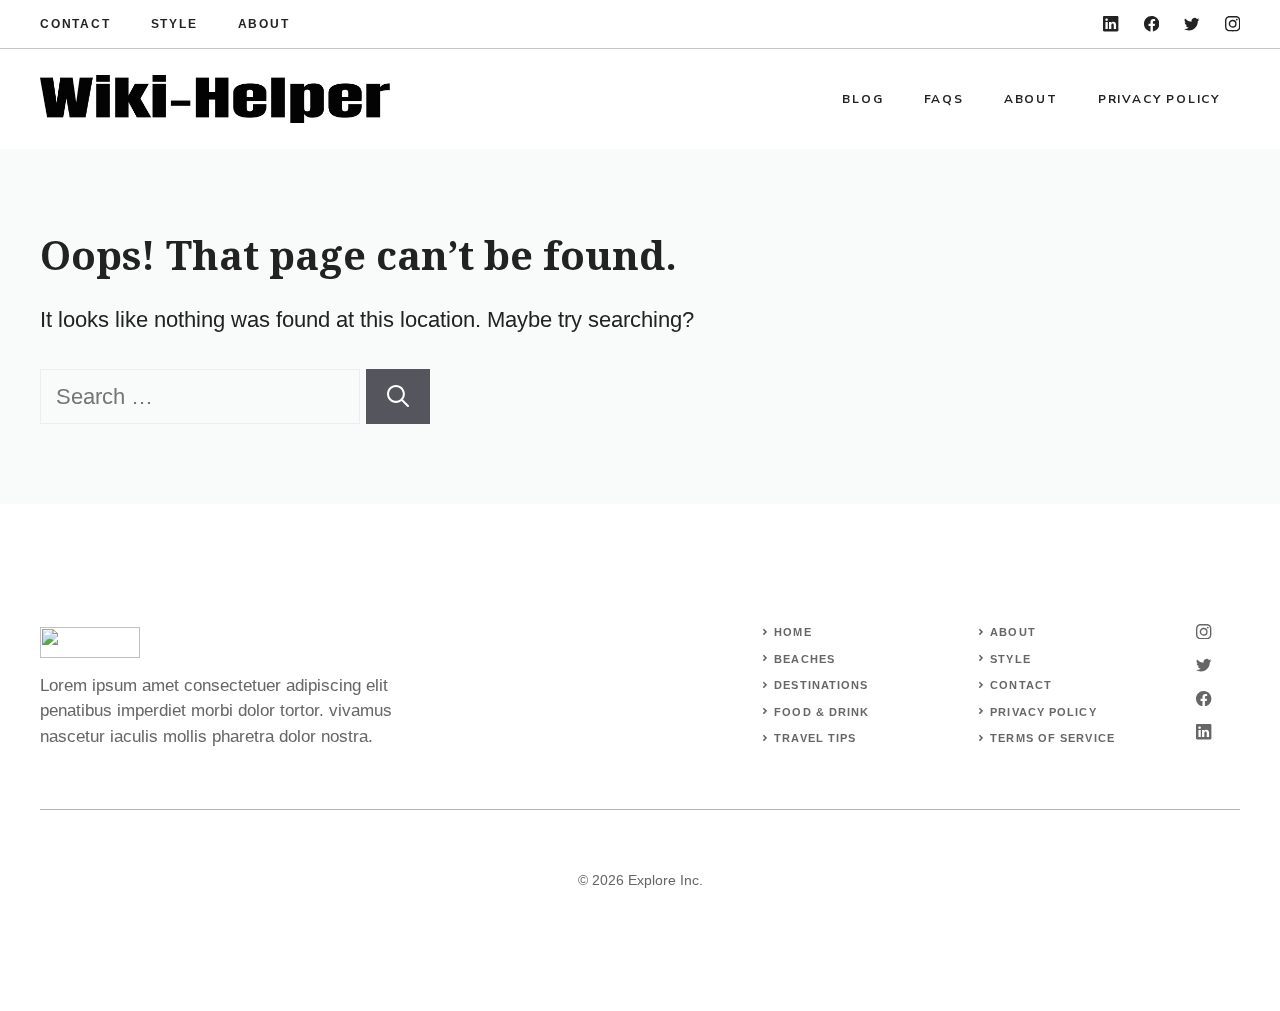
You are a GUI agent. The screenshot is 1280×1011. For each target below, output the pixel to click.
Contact (75, 24)
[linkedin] (1110, 23)
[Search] (398, 396)
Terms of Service (1052, 738)
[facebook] (1151, 23)
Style (174, 24)
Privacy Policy (1159, 99)
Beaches (804, 659)
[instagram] (1232, 23)
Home (792, 632)
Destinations (821, 685)
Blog (862, 99)
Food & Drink (821, 712)
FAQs (944, 99)
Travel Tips (815, 738)
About (264, 24)
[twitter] (1191, 23)
